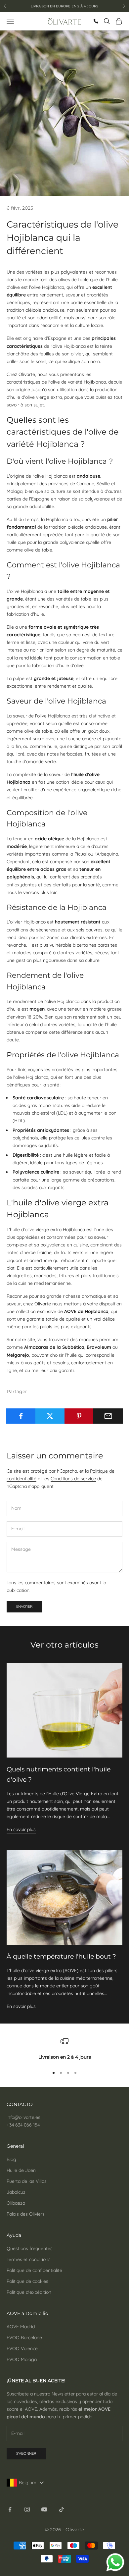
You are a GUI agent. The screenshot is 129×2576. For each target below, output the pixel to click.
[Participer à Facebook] (21, 1416)
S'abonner (26, 2453)
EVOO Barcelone (24, 2338)
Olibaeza (16, 2203)
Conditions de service (73, 1479)
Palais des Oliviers (26, 2214)
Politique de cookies (27, 2281)
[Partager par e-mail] (108, 1416)
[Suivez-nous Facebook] (10, 2509)
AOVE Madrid (21, 2327)
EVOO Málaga (22, 2359)
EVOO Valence (22, 2348)
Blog (11, 2159)
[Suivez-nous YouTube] (44, 2509)
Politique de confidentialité (34, 2270)
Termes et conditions (29, 2259)
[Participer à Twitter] (50, 1416)
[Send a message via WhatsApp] (115, 2562)
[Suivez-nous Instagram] (27, 2509)
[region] (64, 2049)
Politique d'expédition (29, 2292)
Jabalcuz (16, 2192)
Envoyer (24, 1606)
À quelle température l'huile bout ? (61, 1956)
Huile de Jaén (21, 2170)
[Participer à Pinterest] (79, 1416)
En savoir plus (21, 1829)
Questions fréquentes (30, 2248)
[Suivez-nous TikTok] (62, 2509)
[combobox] (27, 2483)
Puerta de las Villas (27, 2181)
